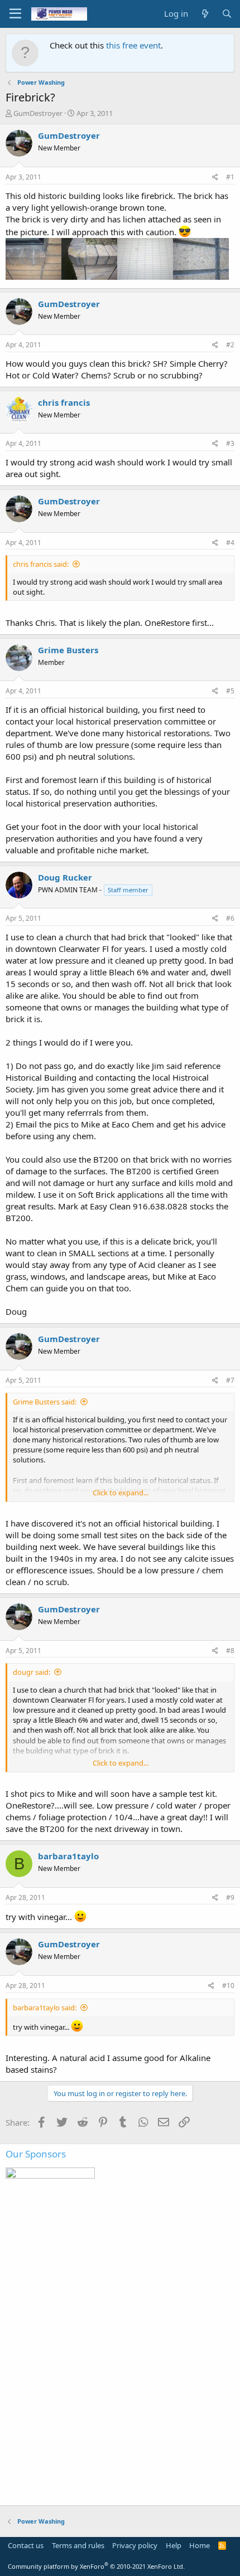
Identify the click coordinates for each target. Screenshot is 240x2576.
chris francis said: (41, 564)
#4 (230, 543)
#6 (230, 918)
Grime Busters (68, 650)
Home (200, 2545)
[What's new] (205, 14)
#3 (230, 443)
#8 (230, 1651)
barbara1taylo (68, 1856)
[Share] (215, 178)
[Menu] (15, 14)
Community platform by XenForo (96, 2566)
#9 (230, 1897)
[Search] (227, 14)
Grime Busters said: (45, 1402)
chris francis (64, 402)
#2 (230, 345)
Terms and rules (78, 2545)
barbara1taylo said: (45, 2008)
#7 (230, 1380)
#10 (228, 1986)
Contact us (26, 2545)
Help (174, 2545)
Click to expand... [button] (121, 1493)
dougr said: (32, 1672)
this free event (133, 45)
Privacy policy (135, 2545)
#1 (230, 177)
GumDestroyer (38, 113)
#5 (230, 691)
